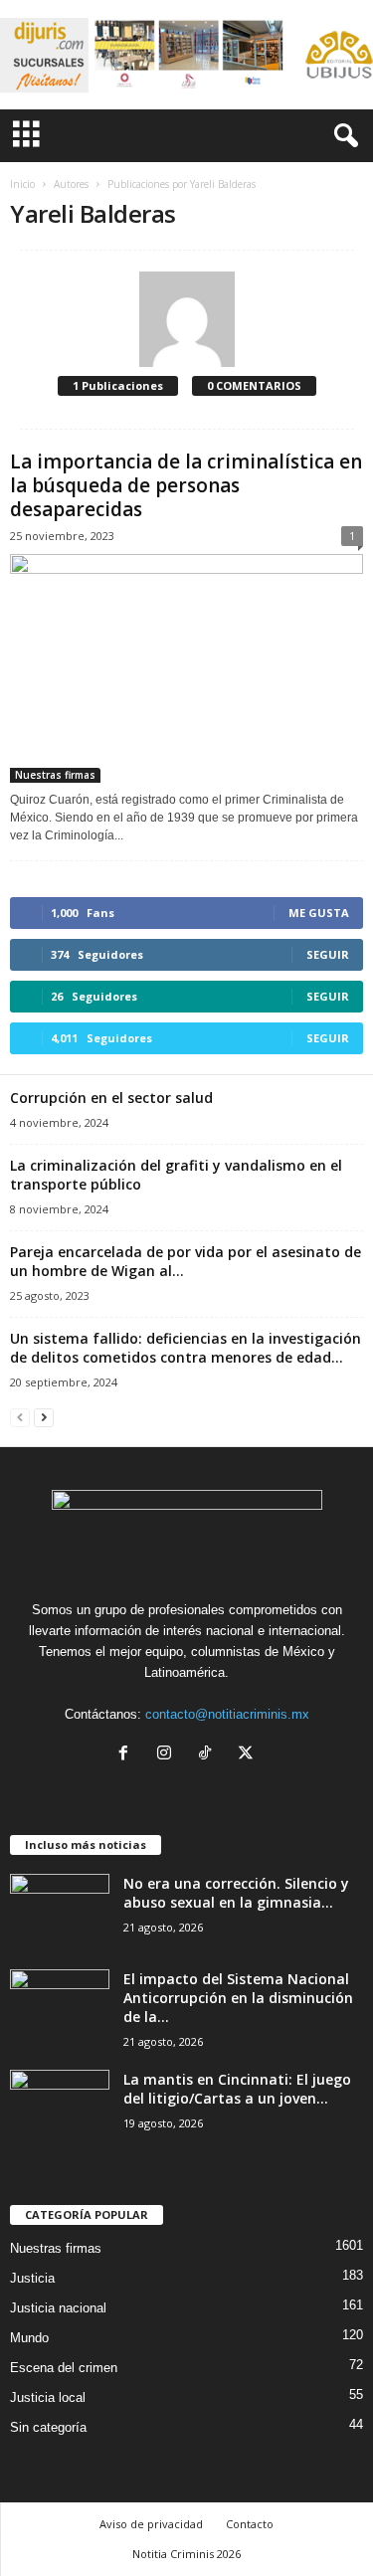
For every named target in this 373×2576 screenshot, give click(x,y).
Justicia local (48, 2397)
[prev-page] (20, 1417)
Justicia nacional (58, 2308)
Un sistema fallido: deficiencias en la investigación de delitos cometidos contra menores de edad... (186, 1348)
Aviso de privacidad (151, 2524)
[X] (248, 1755)
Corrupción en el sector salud (111, 1098)
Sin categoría (48, 2427)
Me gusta (319, 913)
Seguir (328, 954)
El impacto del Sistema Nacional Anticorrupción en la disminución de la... (238, 1998)
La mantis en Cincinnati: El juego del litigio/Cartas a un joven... (237, 2089)
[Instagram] (169, 1755)
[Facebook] (128, 1755)
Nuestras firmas (55, 775)
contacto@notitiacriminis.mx (227, 1714)
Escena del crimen (64, 2368)
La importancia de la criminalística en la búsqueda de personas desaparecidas (186, 485)
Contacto (250, 2524)
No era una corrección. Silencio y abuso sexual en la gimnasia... (236, 1893)
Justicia (32, 2278)
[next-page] (44, 1417)
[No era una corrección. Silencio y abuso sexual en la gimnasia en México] (60, 1911)
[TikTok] (209, 1755)
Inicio (22, 184)
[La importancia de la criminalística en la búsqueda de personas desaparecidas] (186, 668)
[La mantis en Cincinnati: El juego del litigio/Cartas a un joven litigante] (60, 2107)
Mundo (29, 2338)
